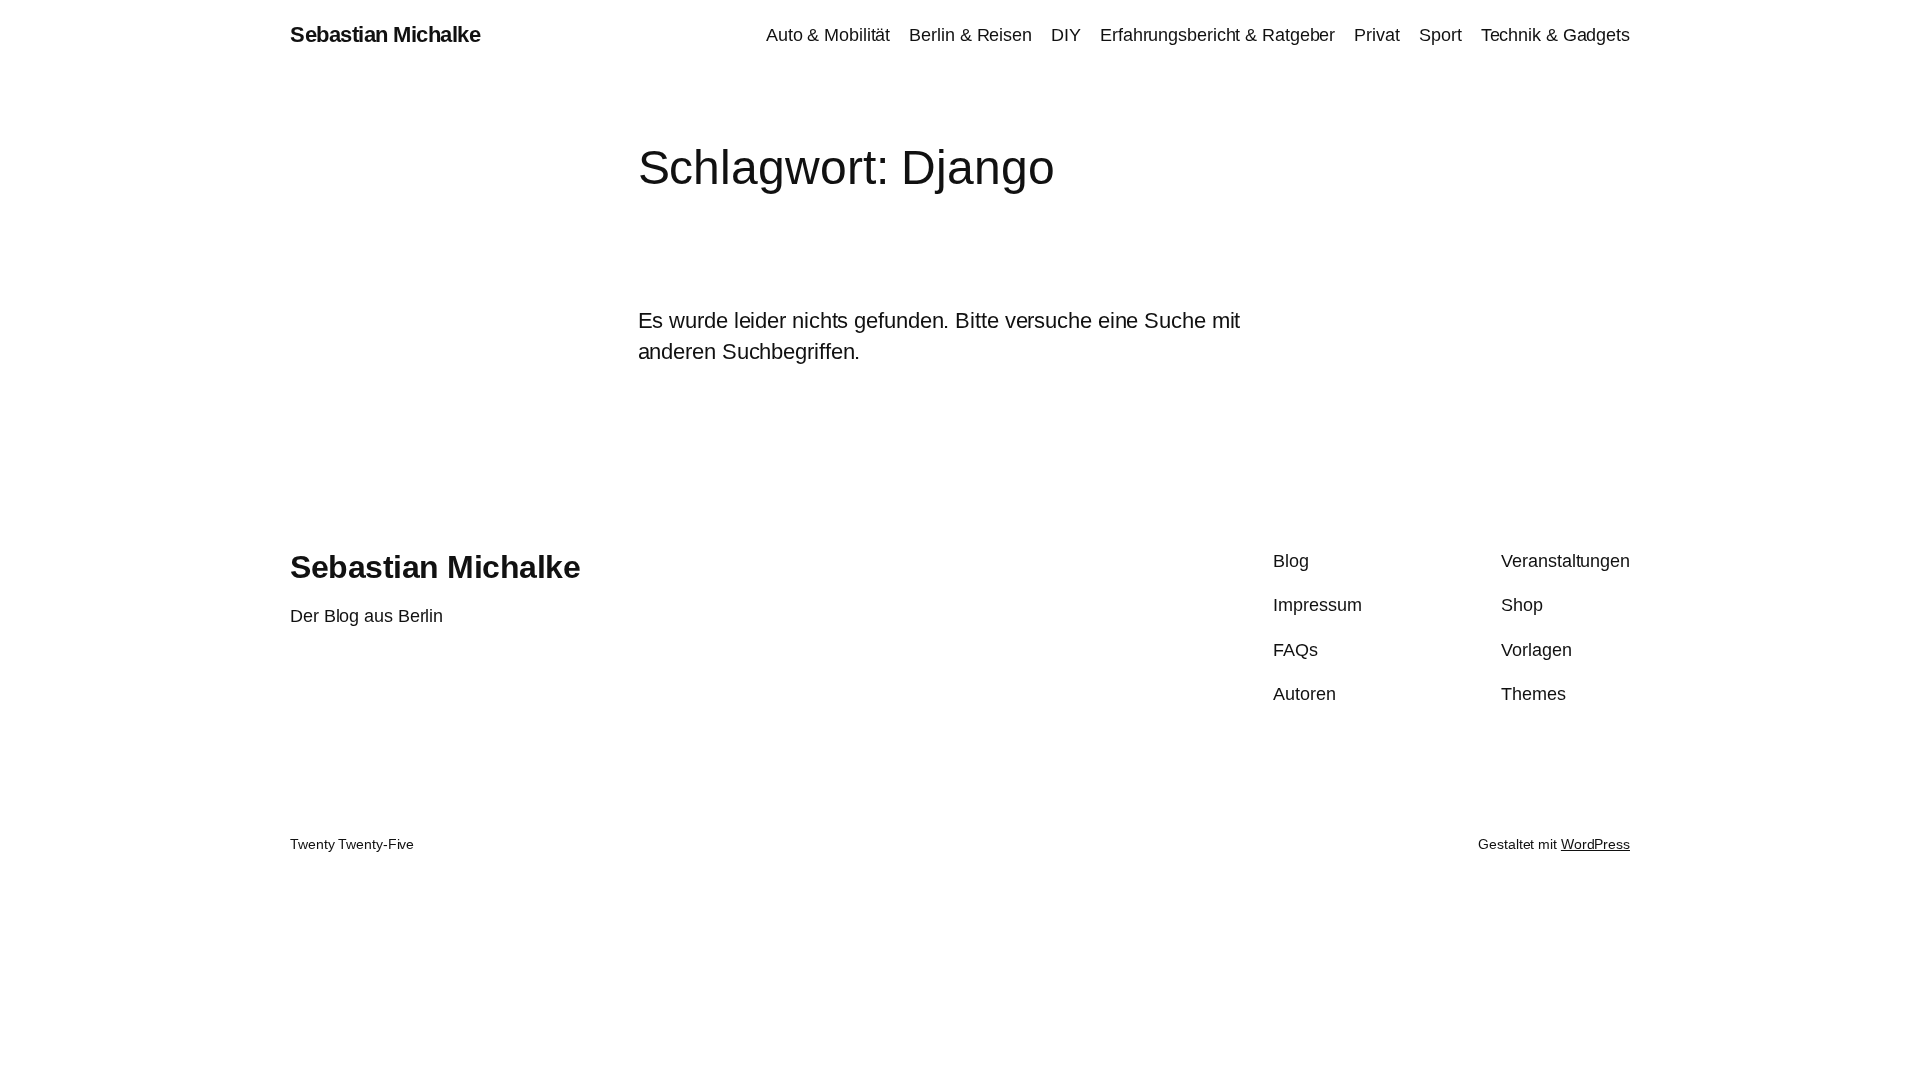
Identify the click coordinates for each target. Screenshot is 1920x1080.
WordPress (1595, 844)
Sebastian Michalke (385, 34)
